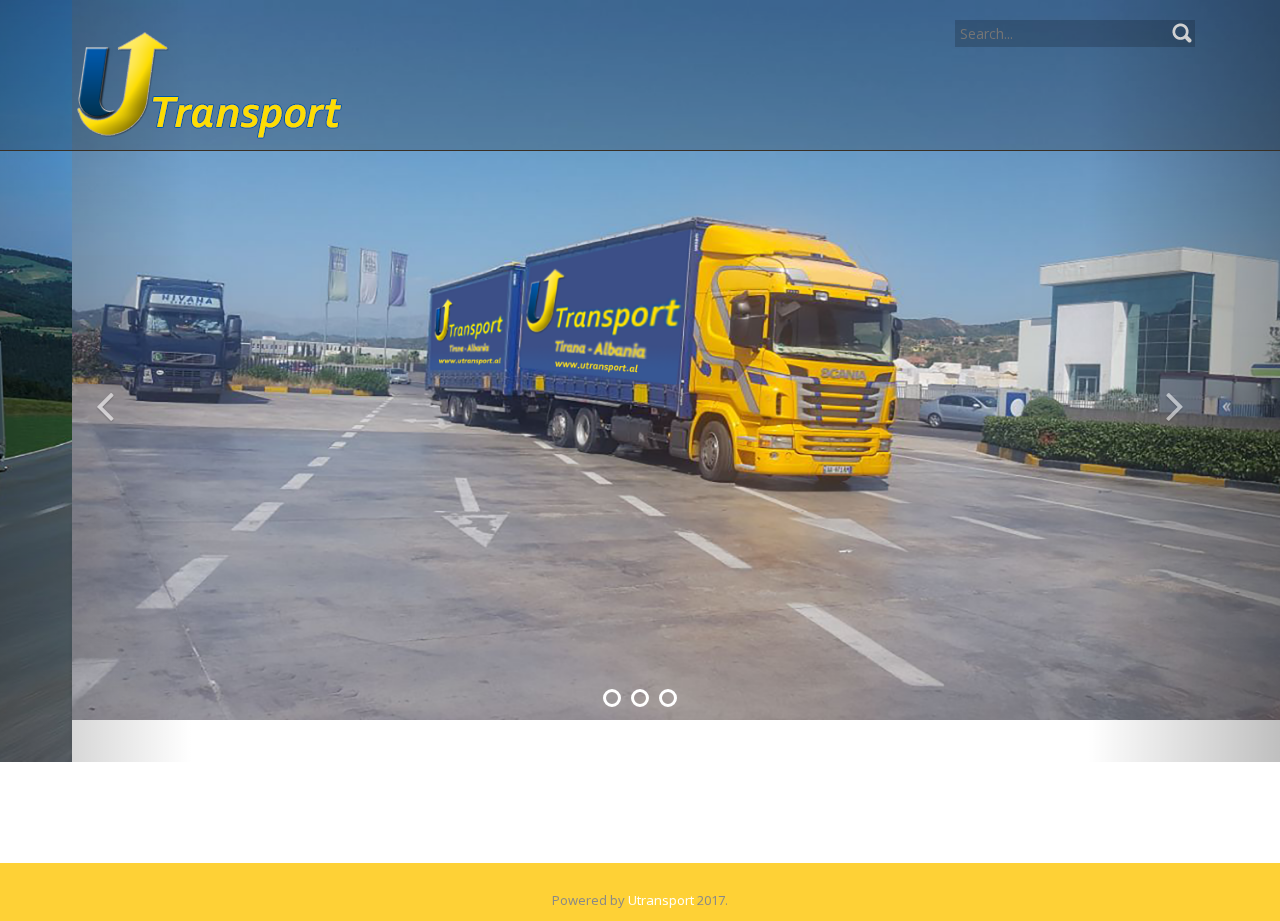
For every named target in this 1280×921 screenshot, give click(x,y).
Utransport (661, 858)
